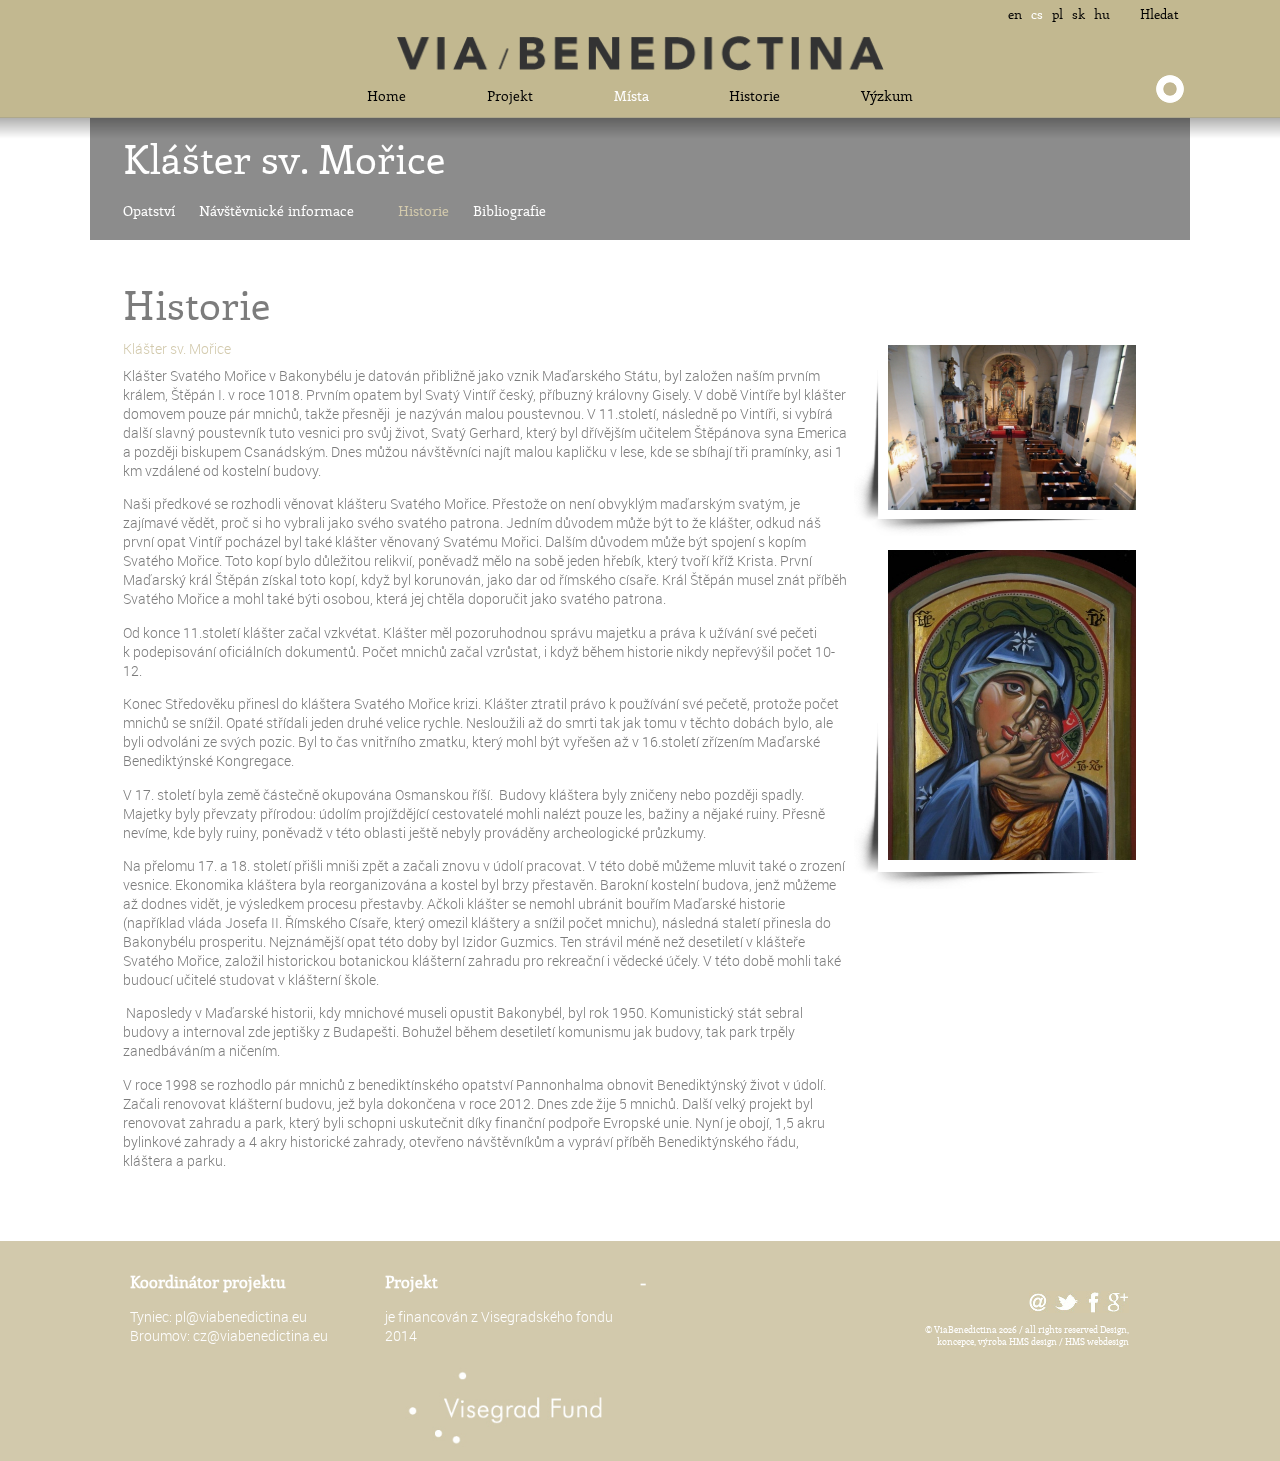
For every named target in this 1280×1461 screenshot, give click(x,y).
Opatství (149, 210)
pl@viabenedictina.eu (241, 1316)
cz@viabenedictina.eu (260, 1335)
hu (1102, 14)
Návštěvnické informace (276, 210)
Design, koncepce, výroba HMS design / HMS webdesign (1033, 1335)
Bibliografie (509, 210)
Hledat (1159, 14)
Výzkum (887, 95)
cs (1037, 14)
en (1015, 14)
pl (1057, 14)
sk (1078, 14)
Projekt (510, 95)
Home (386, 95)
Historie (754, 95)
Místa (631, 95)
